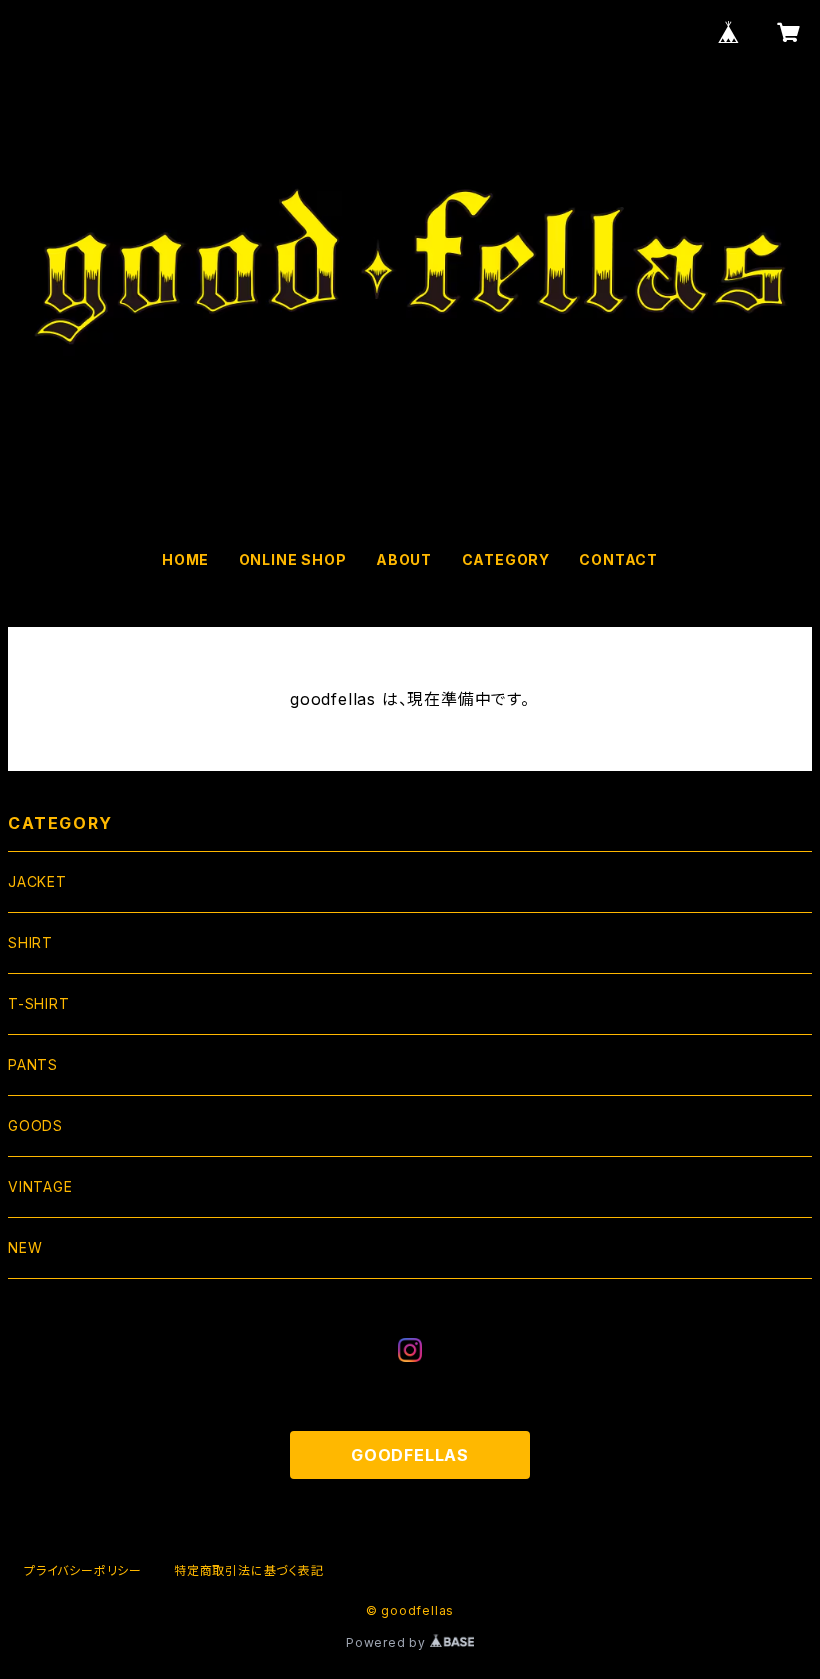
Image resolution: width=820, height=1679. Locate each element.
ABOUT (404, 559)
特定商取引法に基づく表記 (249, 1570)
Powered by (388, 1642)
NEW (25, 1247)
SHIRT (30, 942)
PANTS (33, 1064)
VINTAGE (40, 1186)
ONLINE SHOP (293, 559)
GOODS (35, 1125)
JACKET (37, 881)
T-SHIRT (39, 1003)
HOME (185, 559)
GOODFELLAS (410, 1455)
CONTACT (618, 559)
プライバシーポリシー (83, 1570)
